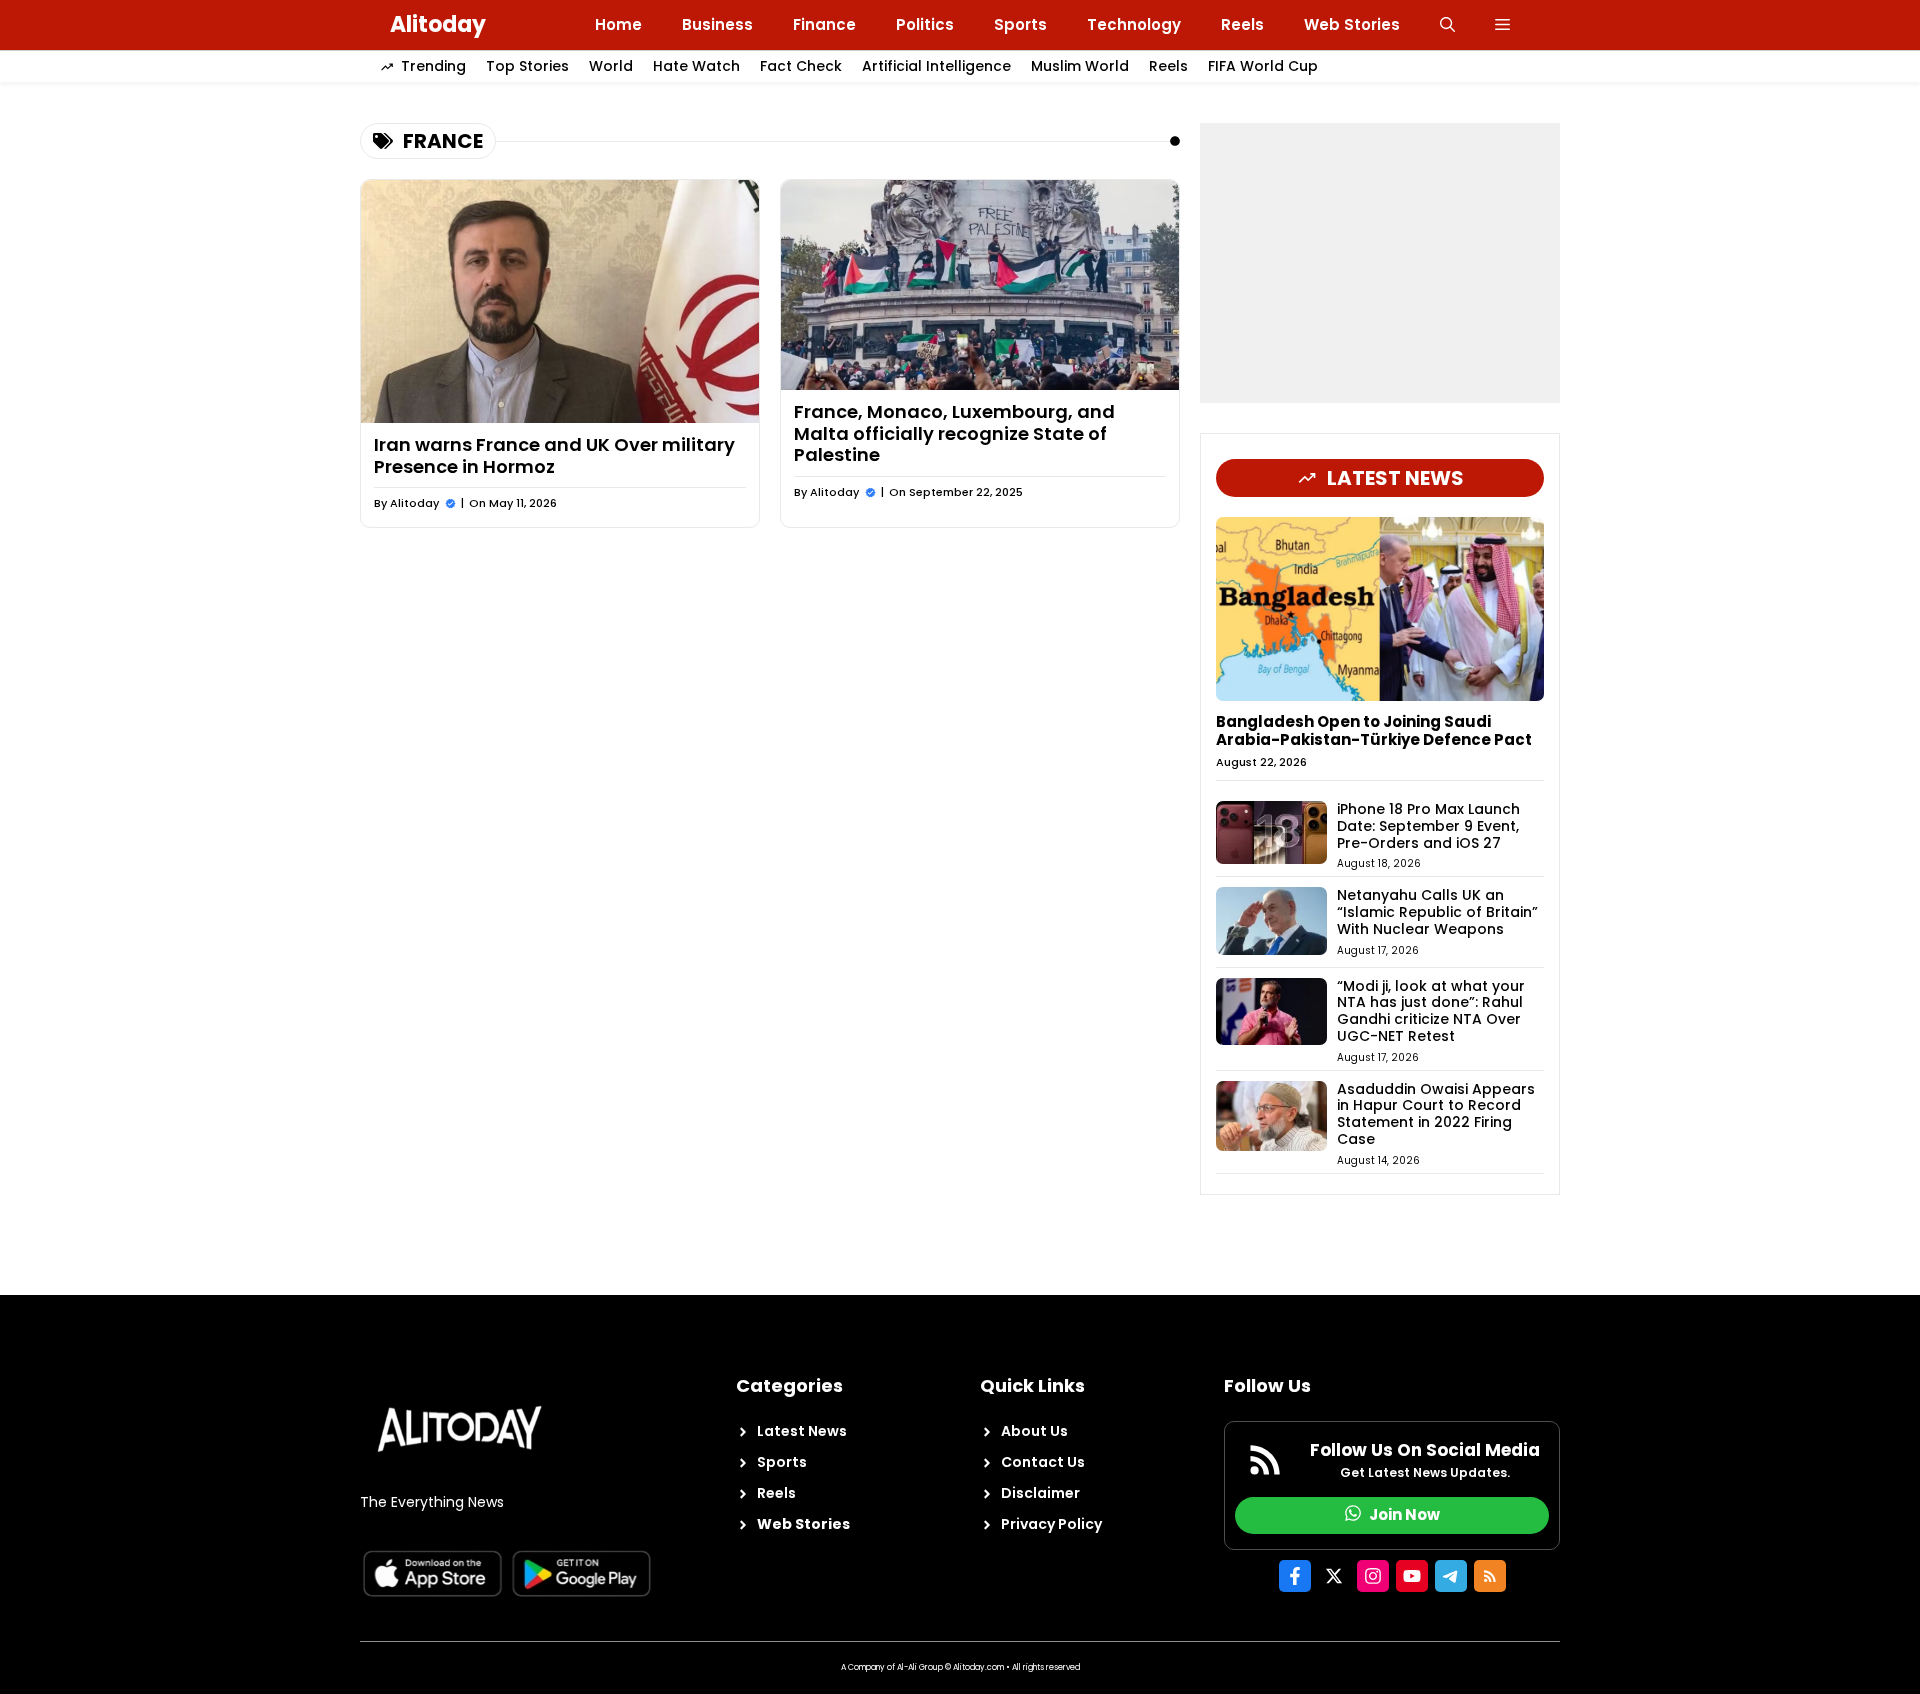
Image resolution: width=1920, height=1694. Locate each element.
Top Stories (527, 66)
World (611, 66)
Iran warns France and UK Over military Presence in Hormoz (554, 455)
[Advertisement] (1380, 263)
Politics (925, 24)
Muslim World (1080, 66)
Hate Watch (696, 66)
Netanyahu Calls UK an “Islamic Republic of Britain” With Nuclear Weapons (1437, 912)
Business (717, 24)
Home (618, 24)
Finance (824, 24)
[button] (1447, 25)
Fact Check (801, 66)
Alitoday (438, 24)
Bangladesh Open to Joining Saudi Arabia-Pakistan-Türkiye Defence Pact (1374, 730)
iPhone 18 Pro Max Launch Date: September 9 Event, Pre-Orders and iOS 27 (1428, 826)
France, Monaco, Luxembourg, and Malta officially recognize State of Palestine (954, 433)
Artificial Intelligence (936, 66)
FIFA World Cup (1263, 66)
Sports (1020, 24)
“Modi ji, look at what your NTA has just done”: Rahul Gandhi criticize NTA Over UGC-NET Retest (1431, 1011)
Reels (1242, 24)
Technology (1134, 24)
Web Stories (1352, 24)
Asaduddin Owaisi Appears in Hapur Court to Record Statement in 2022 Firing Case (1436, 1114)
